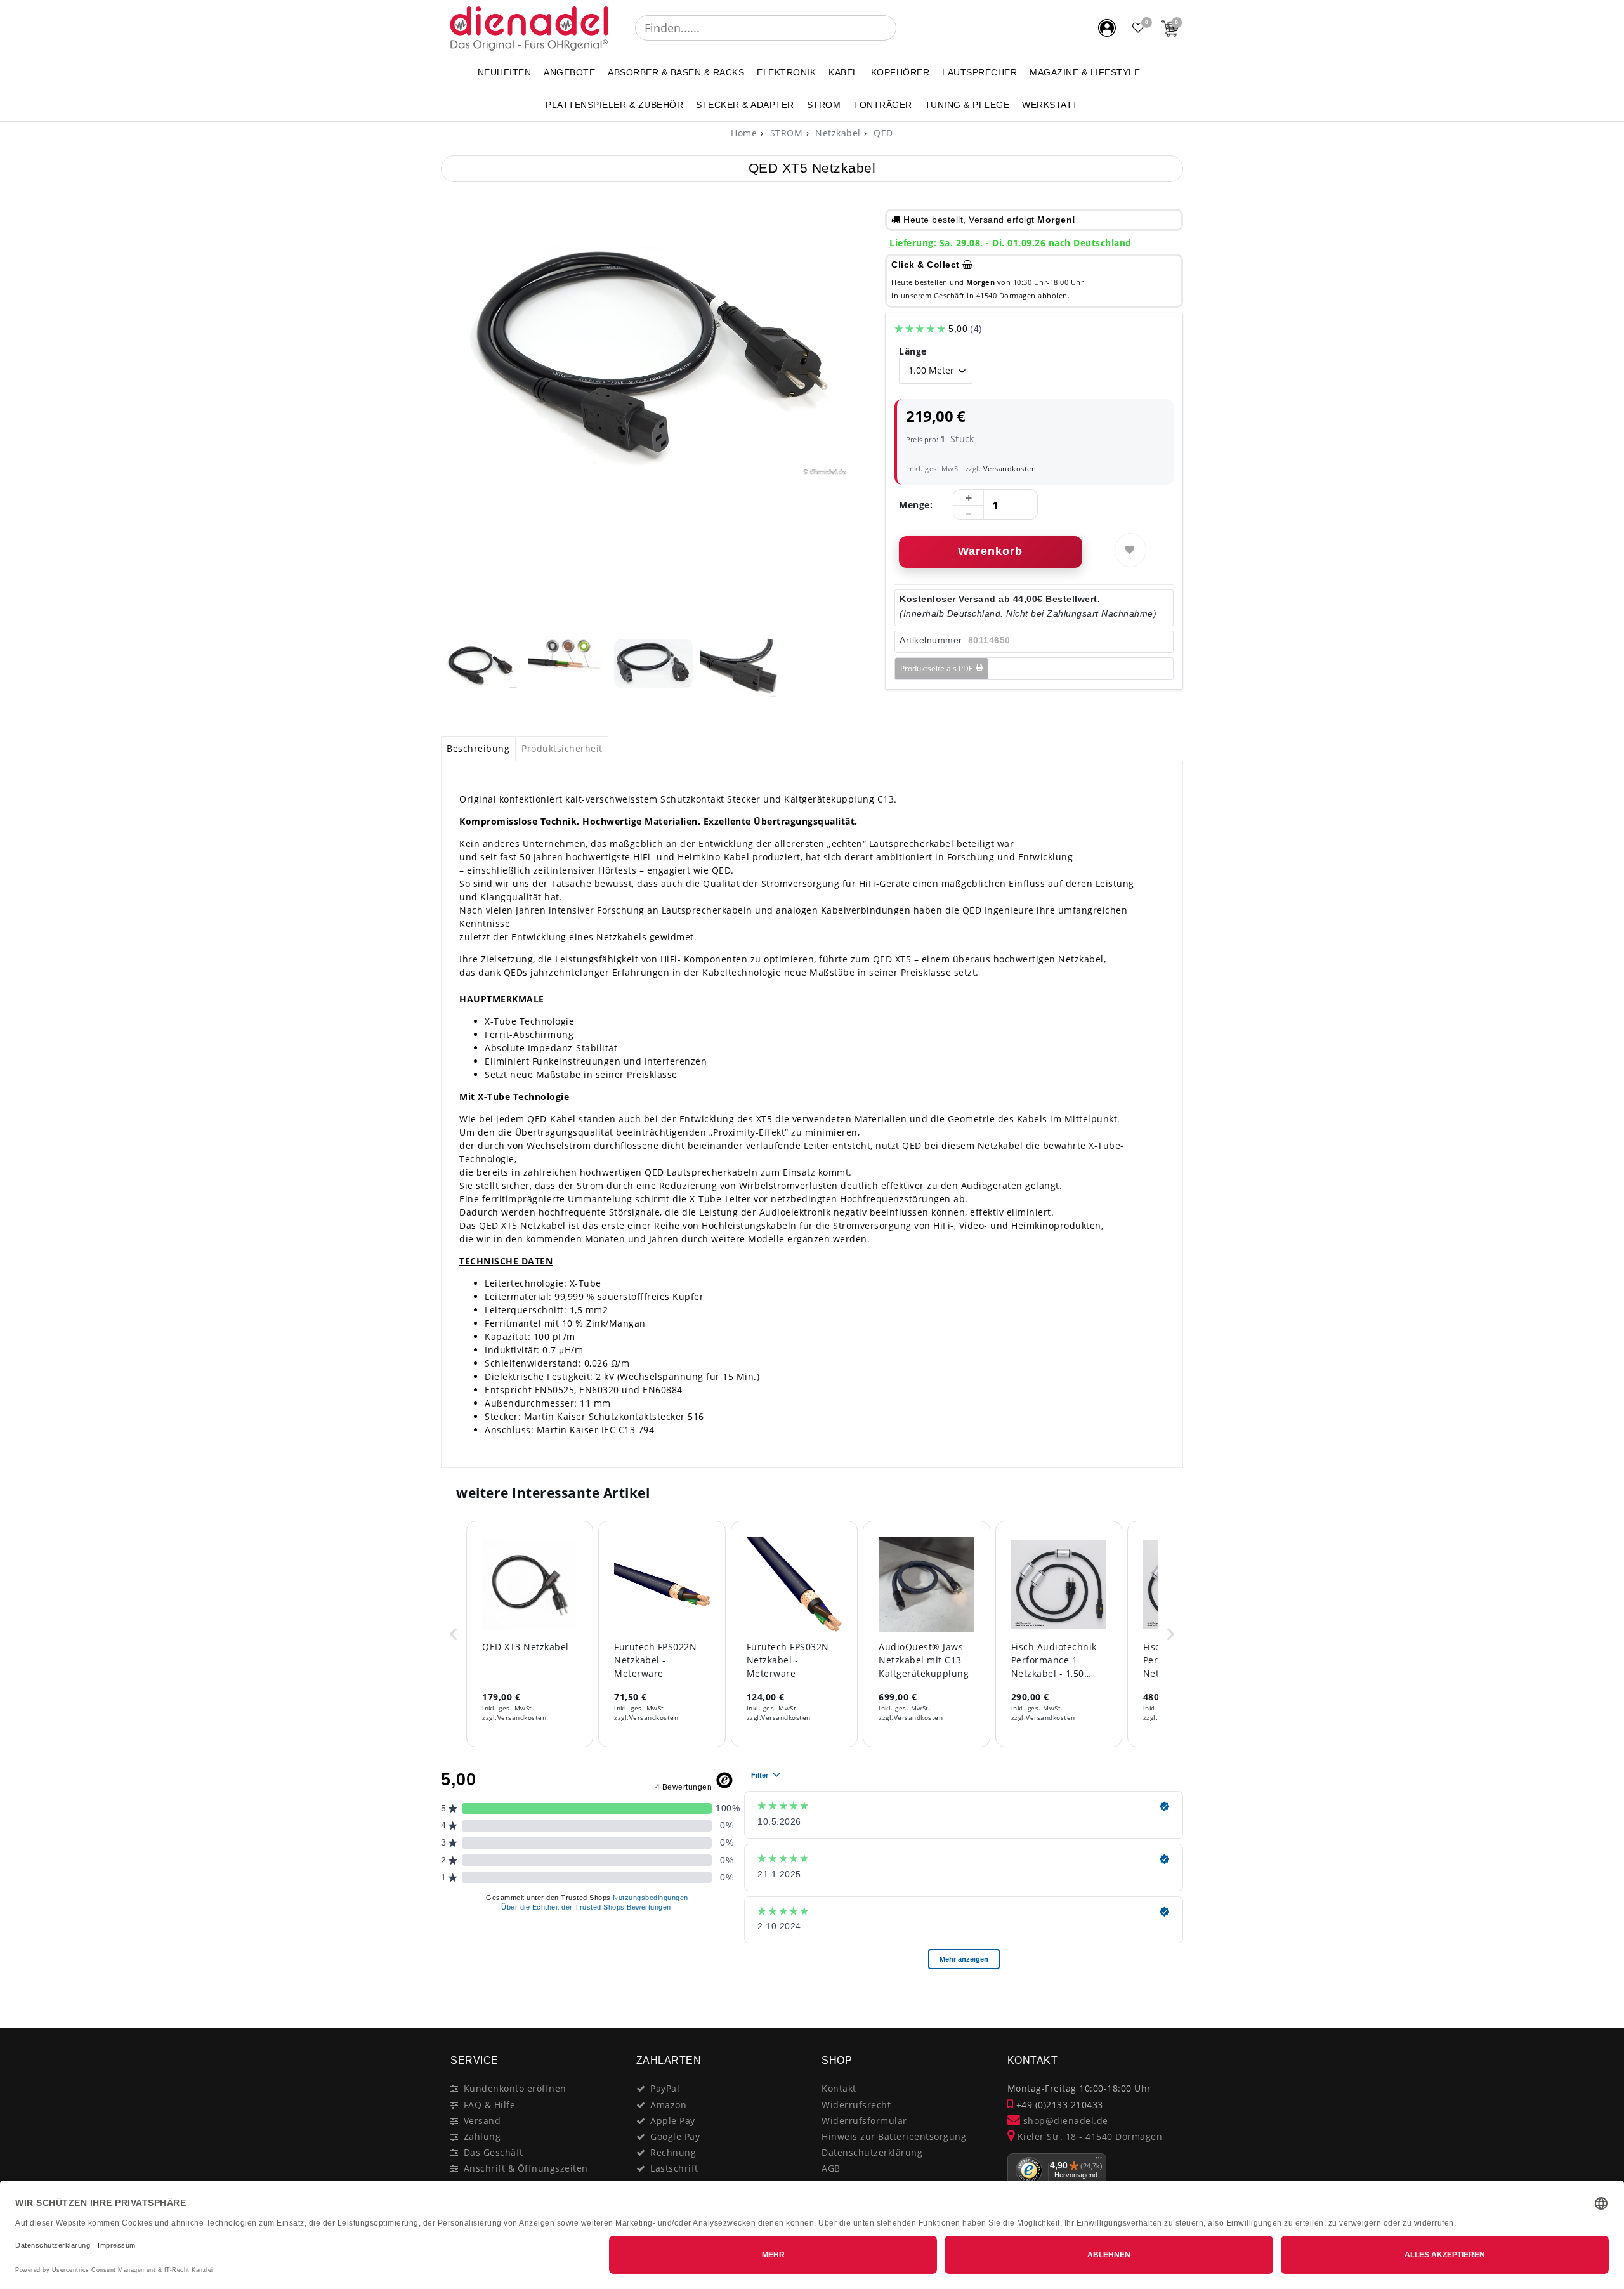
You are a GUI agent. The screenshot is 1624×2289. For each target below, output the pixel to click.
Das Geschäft (494, 2152)
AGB (831, 2168)
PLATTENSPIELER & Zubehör (614, 105)
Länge (913, 351)
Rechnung (673, 2152)
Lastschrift (674, 2168)
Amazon (668, 2105)
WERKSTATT (1050, 105)
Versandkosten (1008, 469)
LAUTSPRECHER (979, 72)
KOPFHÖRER (900, 72)
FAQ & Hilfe (490, 2105)
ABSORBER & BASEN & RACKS (676, 72)
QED (882, 133)
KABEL (843, 72)
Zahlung (482, 2136)
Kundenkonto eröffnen (515, 2088)
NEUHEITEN (505, 72)
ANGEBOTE (569, 72)
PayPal (665, 2088)
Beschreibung (478, 748)
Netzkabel (837, 133)
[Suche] (905, 28)
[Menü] (1099, 2161)
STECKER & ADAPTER (745, 105)
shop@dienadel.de (1064, 2121)
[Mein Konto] (1107, 28)
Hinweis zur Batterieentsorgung (894, 2136)
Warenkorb (990, 551)
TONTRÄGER (883, 105)
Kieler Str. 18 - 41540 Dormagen (1088, 2136)
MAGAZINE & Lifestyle (1085, 72)
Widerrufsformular (864, 2121)
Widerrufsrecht (856, 2105)
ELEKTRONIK (786, 72)
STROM (824, 105)
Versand (482, 2121)
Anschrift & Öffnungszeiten (526, 2168)
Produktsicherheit (562, 748)
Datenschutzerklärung (872, 2152)
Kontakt (839, 2088)
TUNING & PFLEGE (967, 105)
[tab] (478, 749)
